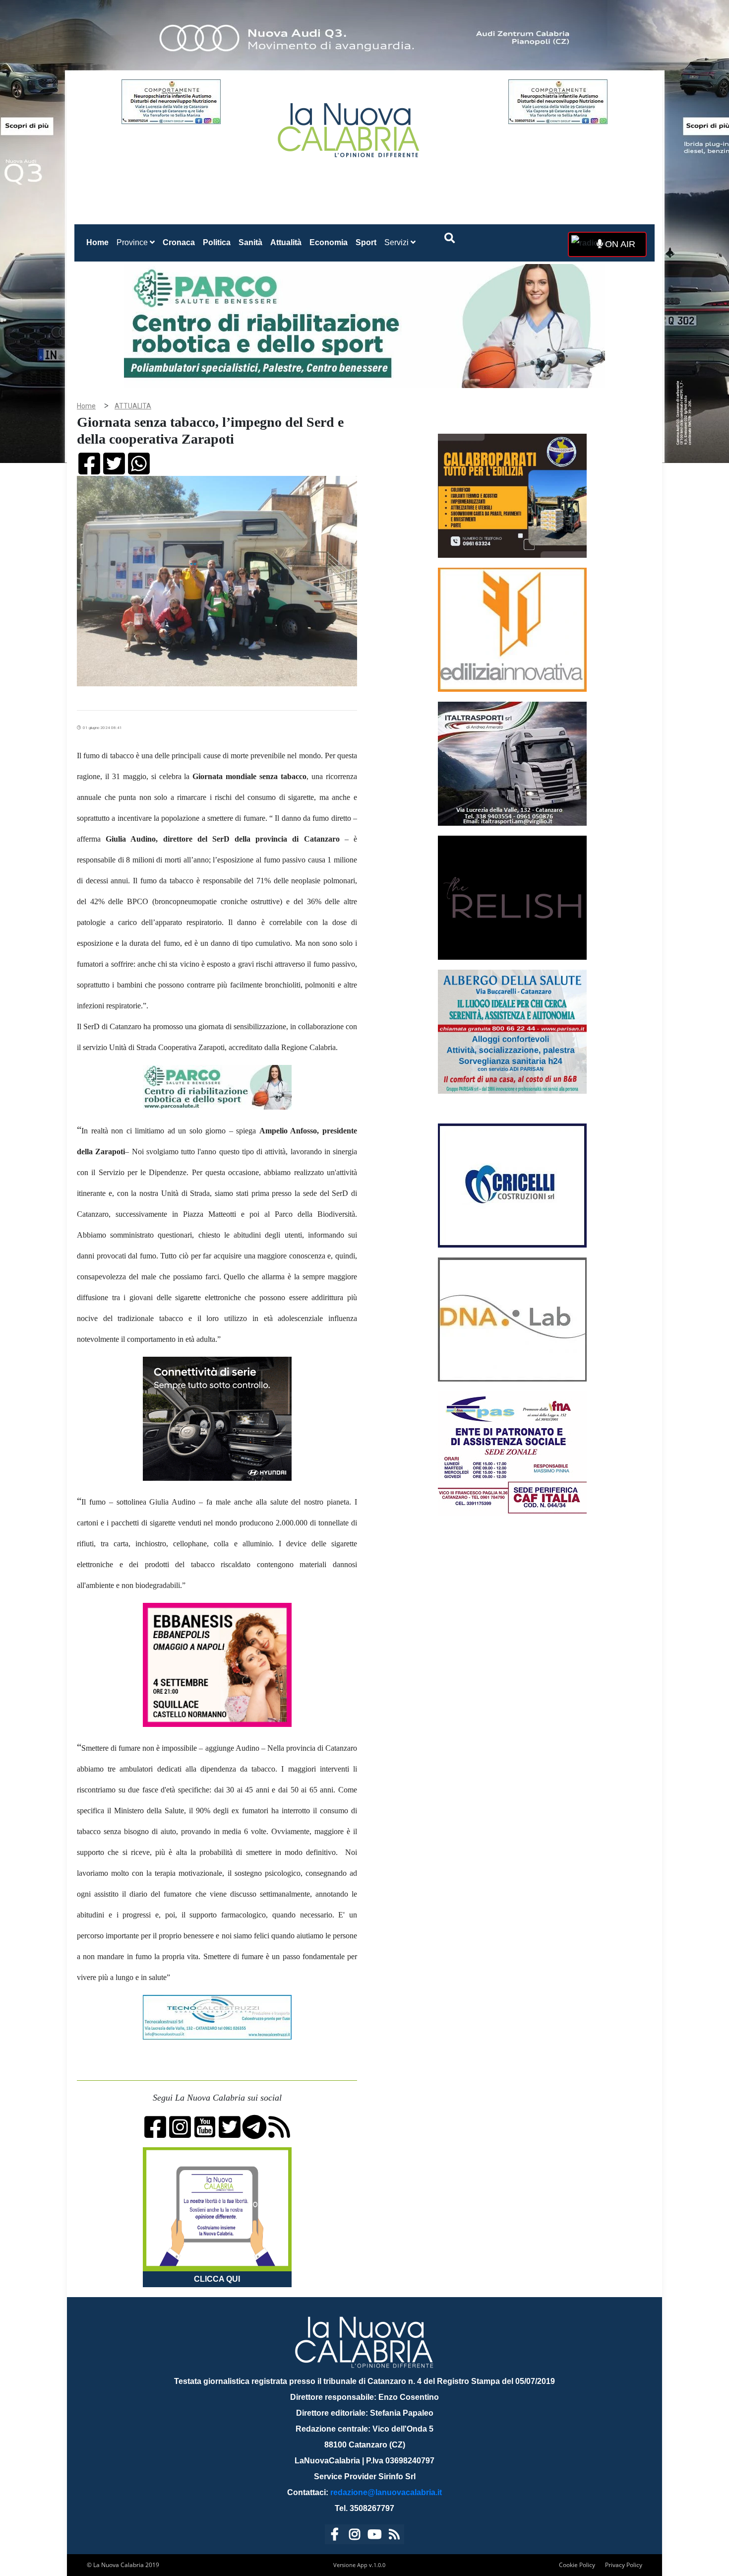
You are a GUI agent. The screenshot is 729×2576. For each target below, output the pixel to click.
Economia (329, 242)
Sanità (250, 242)
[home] (350, 126)
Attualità (286, 242)
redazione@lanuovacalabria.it (386, 2492)
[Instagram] (355, 2536)
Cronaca (179, 242)
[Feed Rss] (394, 2536)
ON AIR (619, 244)
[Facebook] (335, 2536)
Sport (366, 242)
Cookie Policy (577, 2565)
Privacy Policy (624, 2565)
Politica (217, 242)
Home (99, 242)
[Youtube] (374, 2536)
